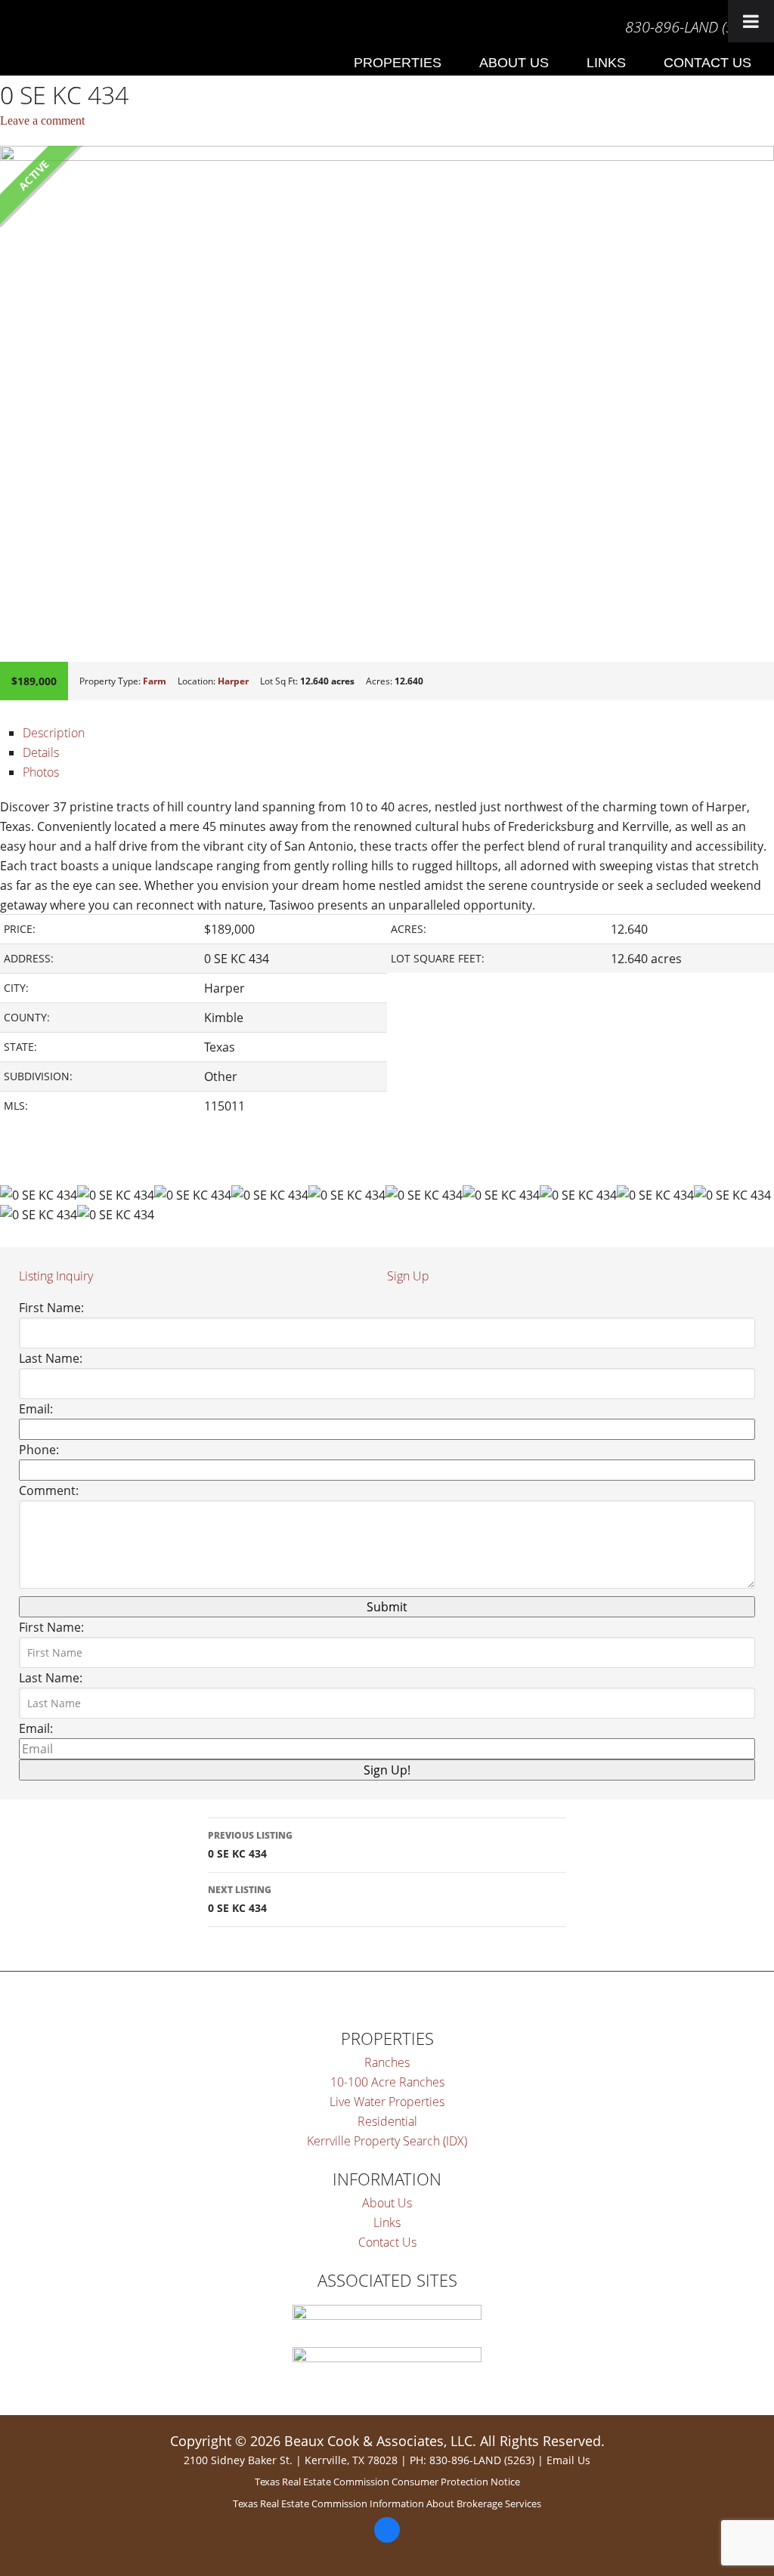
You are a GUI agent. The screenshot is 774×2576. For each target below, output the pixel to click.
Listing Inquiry (56, 1276)
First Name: (51, 1308)
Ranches (387, 2062)
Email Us (568, 2460)
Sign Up (408, 1276)
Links (387, 2222)
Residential (387, 2121)
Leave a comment (42, 120)
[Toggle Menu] (751, 21)
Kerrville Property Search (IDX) (387, 2141)
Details (41, 752)
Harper (233, 681)
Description (54, 733)
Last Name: (51, 1358)
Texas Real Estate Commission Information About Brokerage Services (387, 2503)
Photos (41, 772)
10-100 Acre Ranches (387, 2082)
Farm (155, 681)
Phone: (39, 1450)
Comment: (49, 1490)
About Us (387, 2203)
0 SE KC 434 (250, 1845)
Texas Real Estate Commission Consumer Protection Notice (387, 2482)
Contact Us (387, 2242)
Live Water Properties (387, 2102)
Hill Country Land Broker (14, 34)
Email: (36, 1409)
